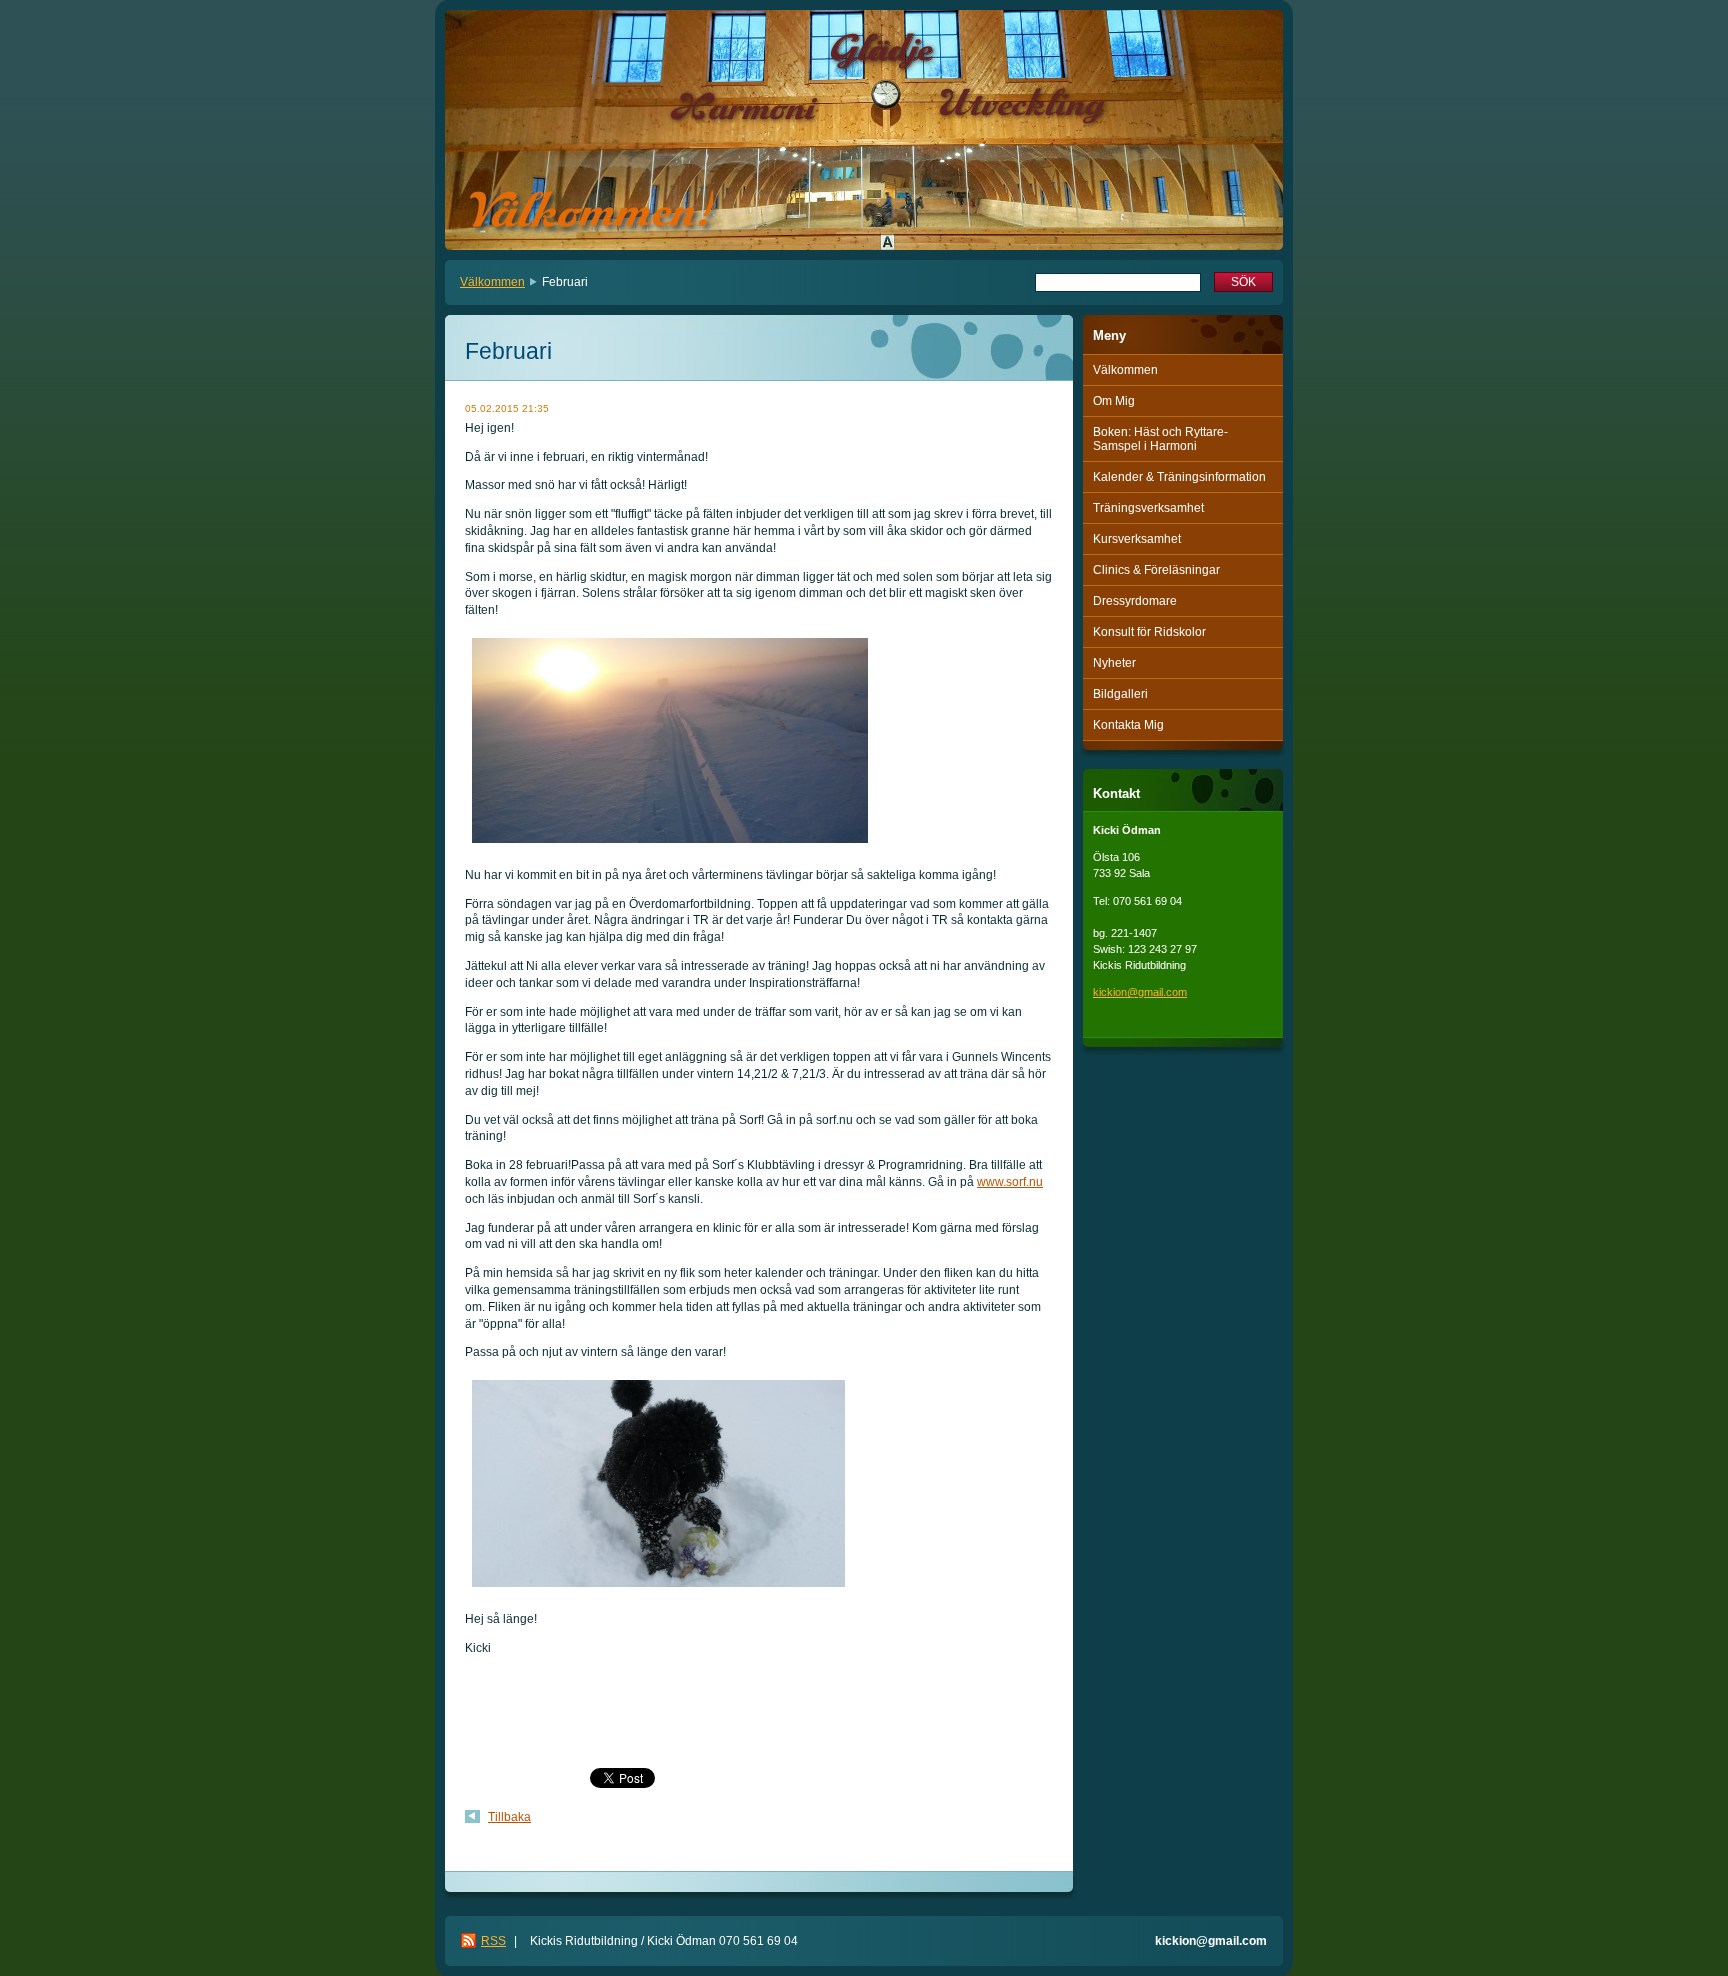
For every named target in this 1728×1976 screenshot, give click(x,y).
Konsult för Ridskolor (1149, 632)
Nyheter (1114, 663)
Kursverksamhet (1137, 539)
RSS (493, 1941)
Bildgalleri (1120, 694)
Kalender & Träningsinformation (1179, 477)
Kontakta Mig (1128, 725)
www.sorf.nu (1010, 1182)
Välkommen (492, 282)
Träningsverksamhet (1148, 508)
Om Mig (1114, 401)
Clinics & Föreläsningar (1156, 570)
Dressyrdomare (1135, 601)
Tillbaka (509, 1817)
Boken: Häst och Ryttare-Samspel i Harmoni (1160, 439)
